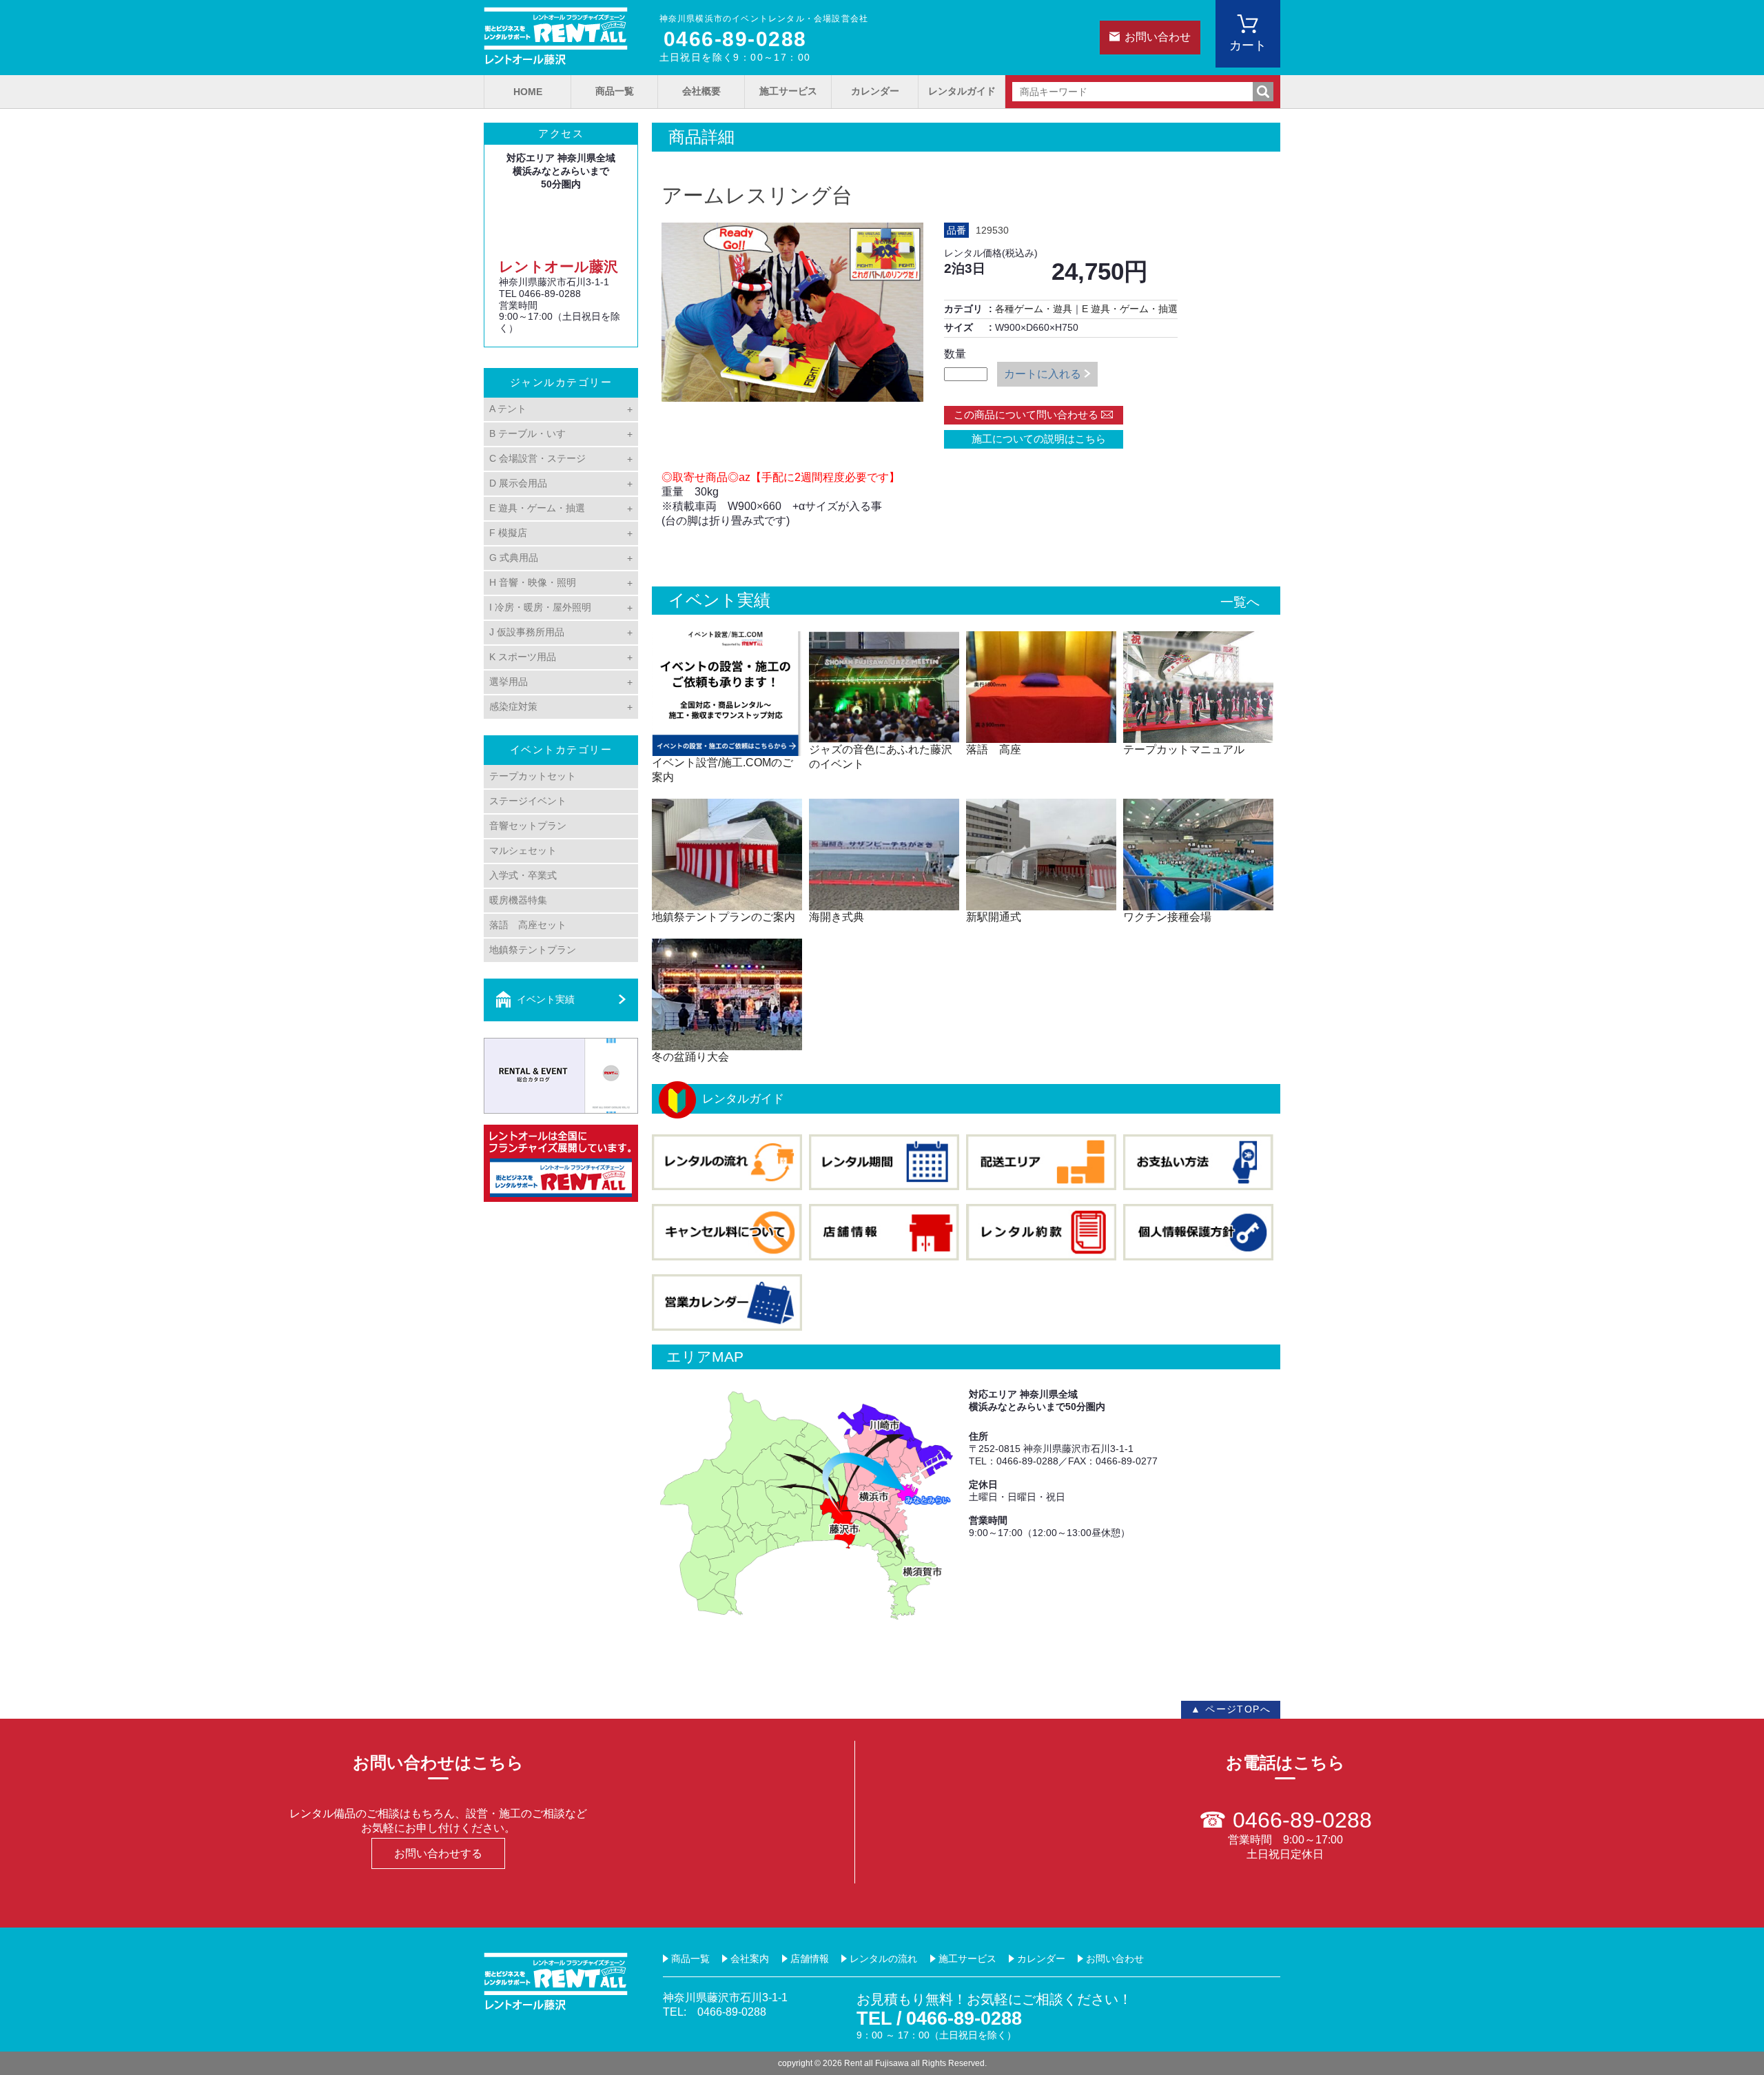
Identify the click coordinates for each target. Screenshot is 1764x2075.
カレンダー (875, 91)
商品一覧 (615, 91)
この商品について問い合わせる (1026, 415)
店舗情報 (810, 1959)
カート (1248, 45)
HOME (528, 92)
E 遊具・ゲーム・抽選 (1130, 309)
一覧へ (1240, 602)
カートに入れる (1043, 374)
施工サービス (788, 91)
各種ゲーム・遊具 (1034, 309)
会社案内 (750, 1959)
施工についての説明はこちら (1034, 439)
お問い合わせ (1158, 37)
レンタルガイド (962, 91)
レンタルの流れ (883, 1959)
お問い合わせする (438, 1853)
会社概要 (701, 91)
